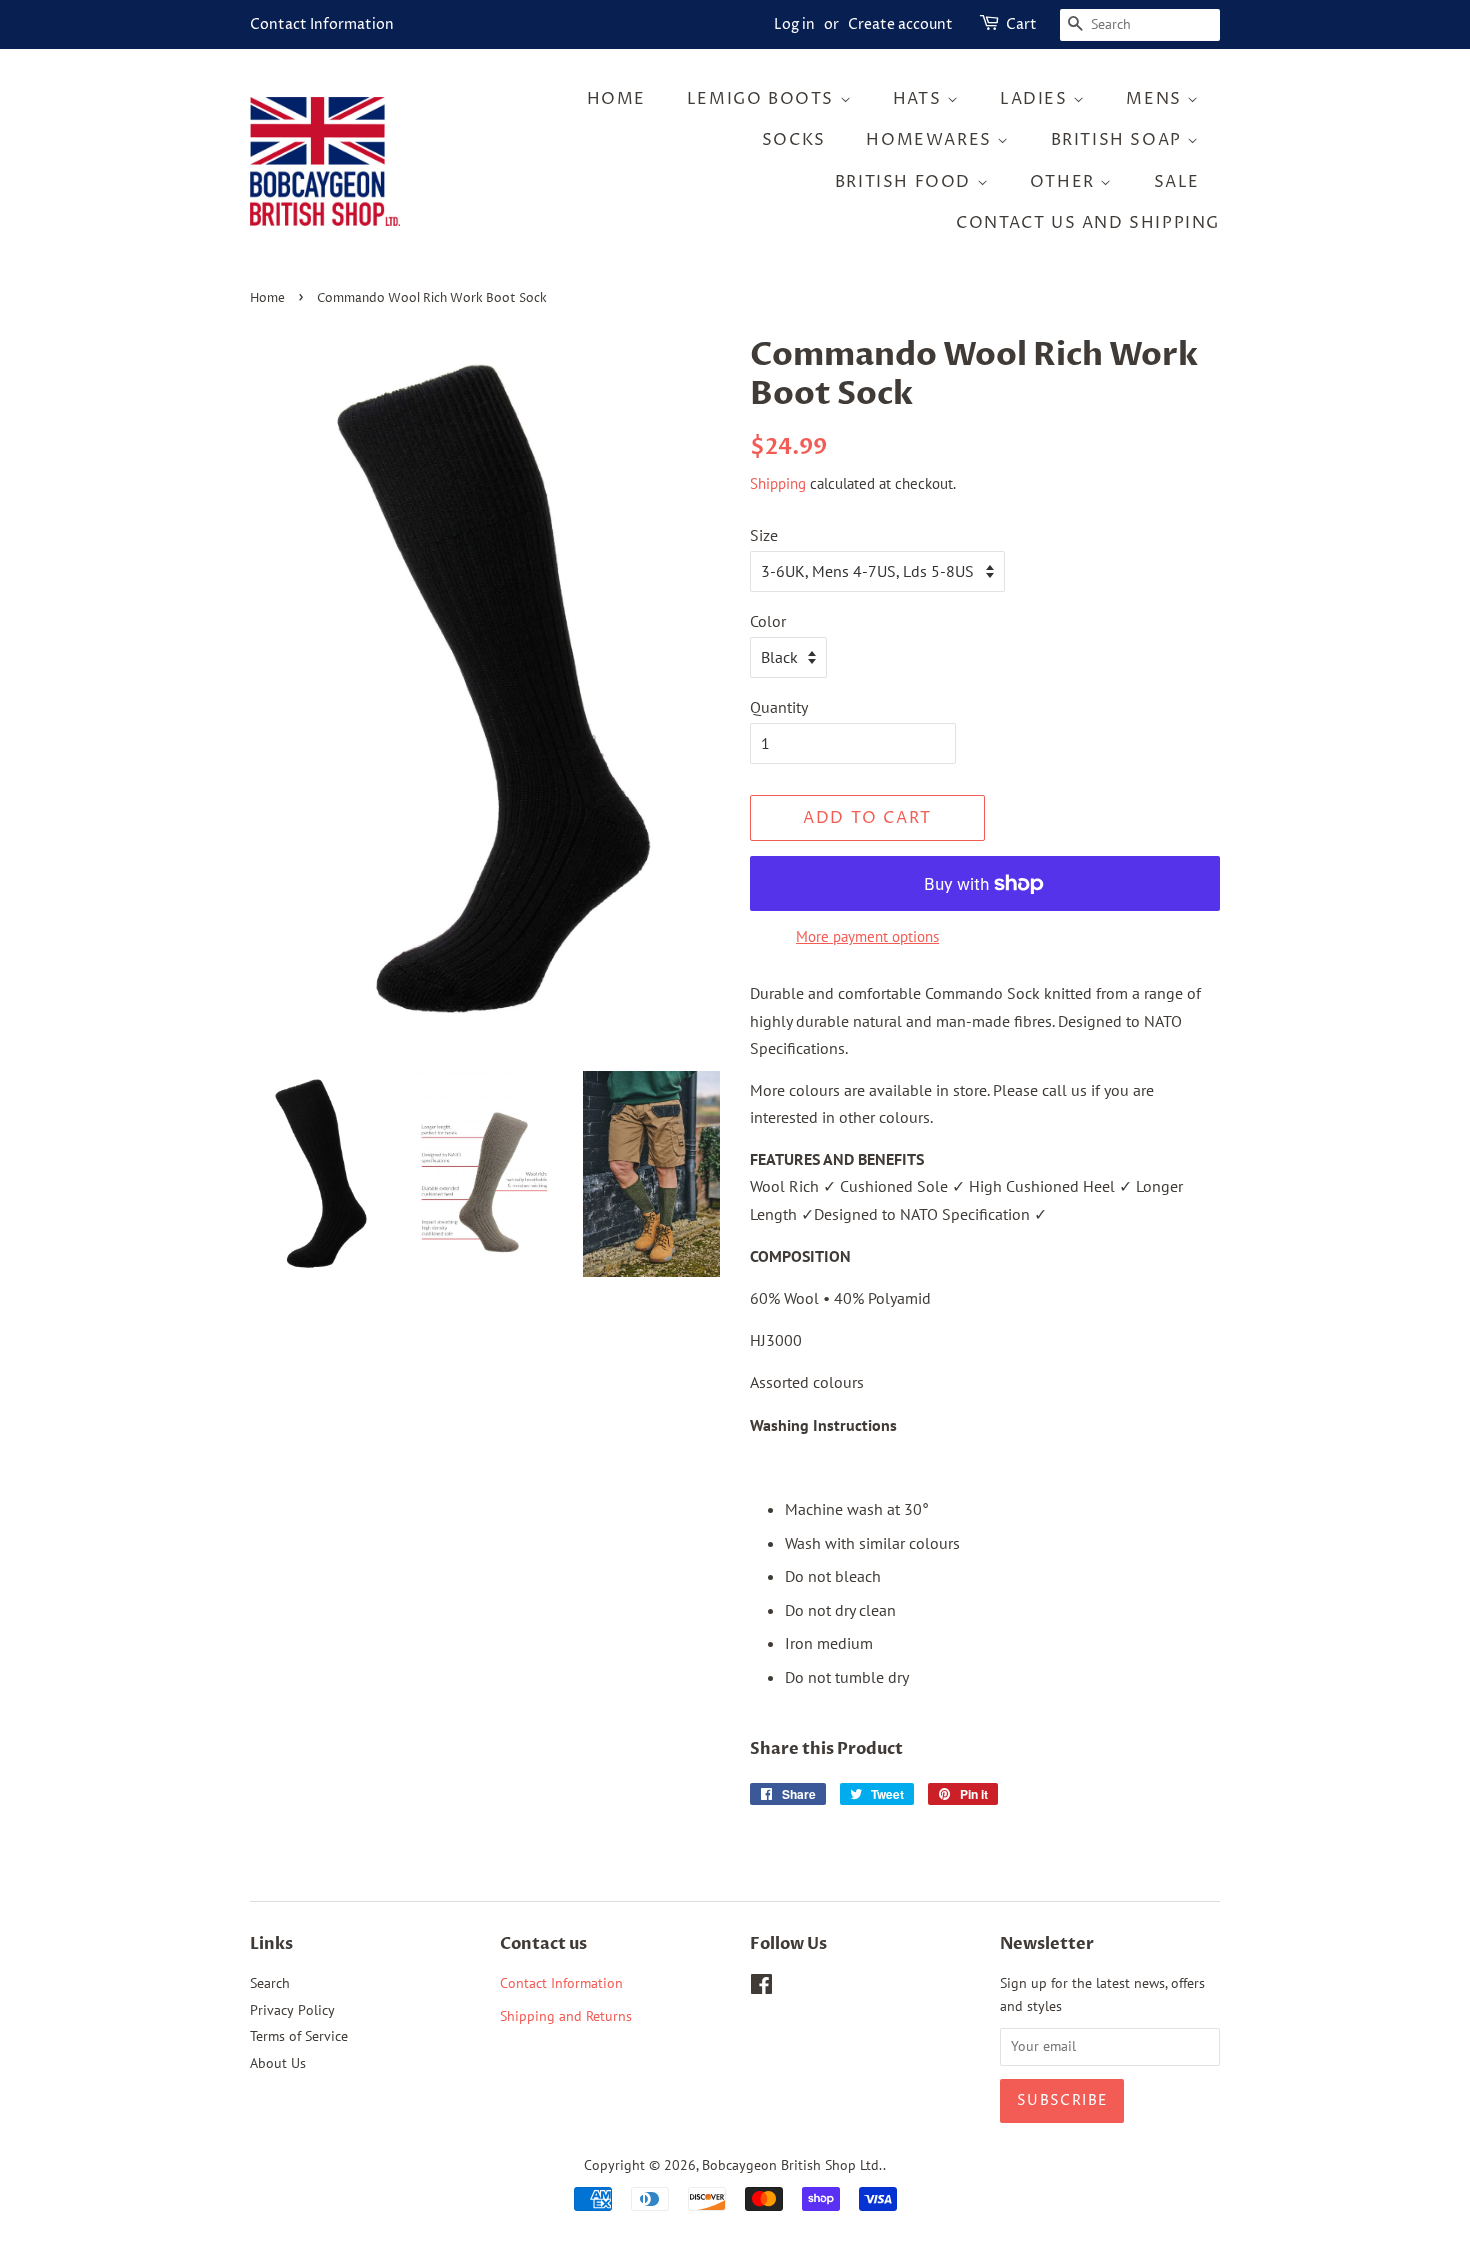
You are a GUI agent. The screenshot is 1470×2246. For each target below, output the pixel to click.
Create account (900, 24)
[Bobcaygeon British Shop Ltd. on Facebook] (761, 1988)
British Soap (1119, 140)
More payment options (867, 936)
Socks (794, 140)
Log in (794, 24)
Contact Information (322, 24)
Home (616, 99)
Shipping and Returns (566, 2016)
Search (270, 1983)
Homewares (931, 140)
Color (768, 621)
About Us (278, 2063)
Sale (1177, 182)
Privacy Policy (292, 2010)
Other (1065, 182)
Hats (920, 99)
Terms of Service (299, 2036)
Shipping (778, 483)
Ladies (1036, 99)
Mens (1156, 99)
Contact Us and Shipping (1088, 223)
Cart (1021, 24)
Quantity (779, 707)
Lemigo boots (763, 99)
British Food (906, 182)
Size (764, 535)
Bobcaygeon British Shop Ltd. (792, 2165)
